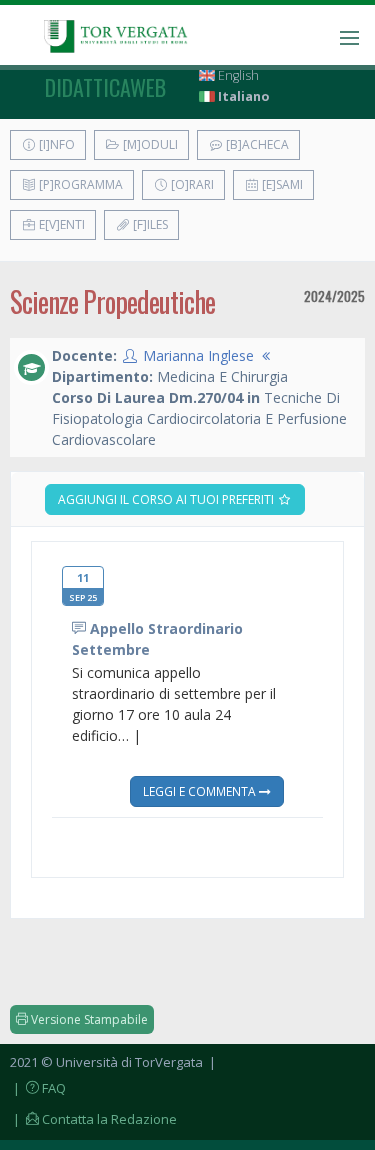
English (237, 75)
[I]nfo (55, 144)
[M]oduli (149, 144)
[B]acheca (256, 144)
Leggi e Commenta (201, 791)
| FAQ (38, 1088)
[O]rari (191, 184)
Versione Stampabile (88, 1019)
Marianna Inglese (198, 355)
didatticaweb (105, 87)
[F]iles (149, 224)
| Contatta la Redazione (93, 1119)
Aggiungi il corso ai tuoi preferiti (167, 499)
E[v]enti (60, 224)
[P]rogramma (79, 184)
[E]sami (281, 184)
